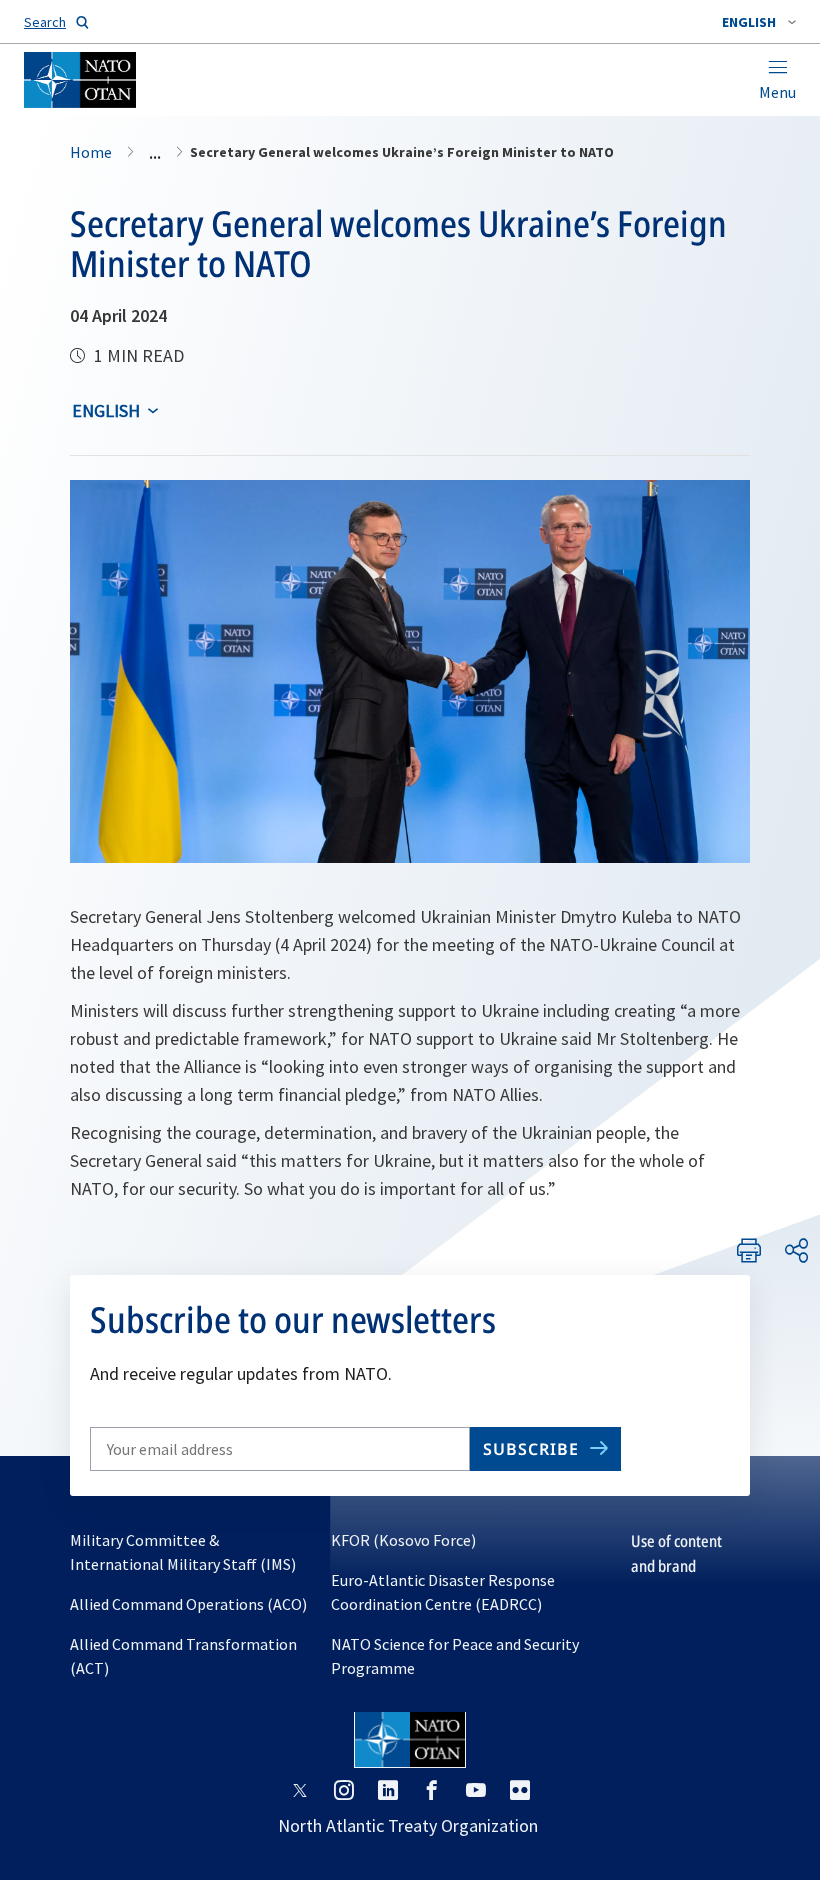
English (106, 410)
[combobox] (759, 22)
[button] (759, 22)
